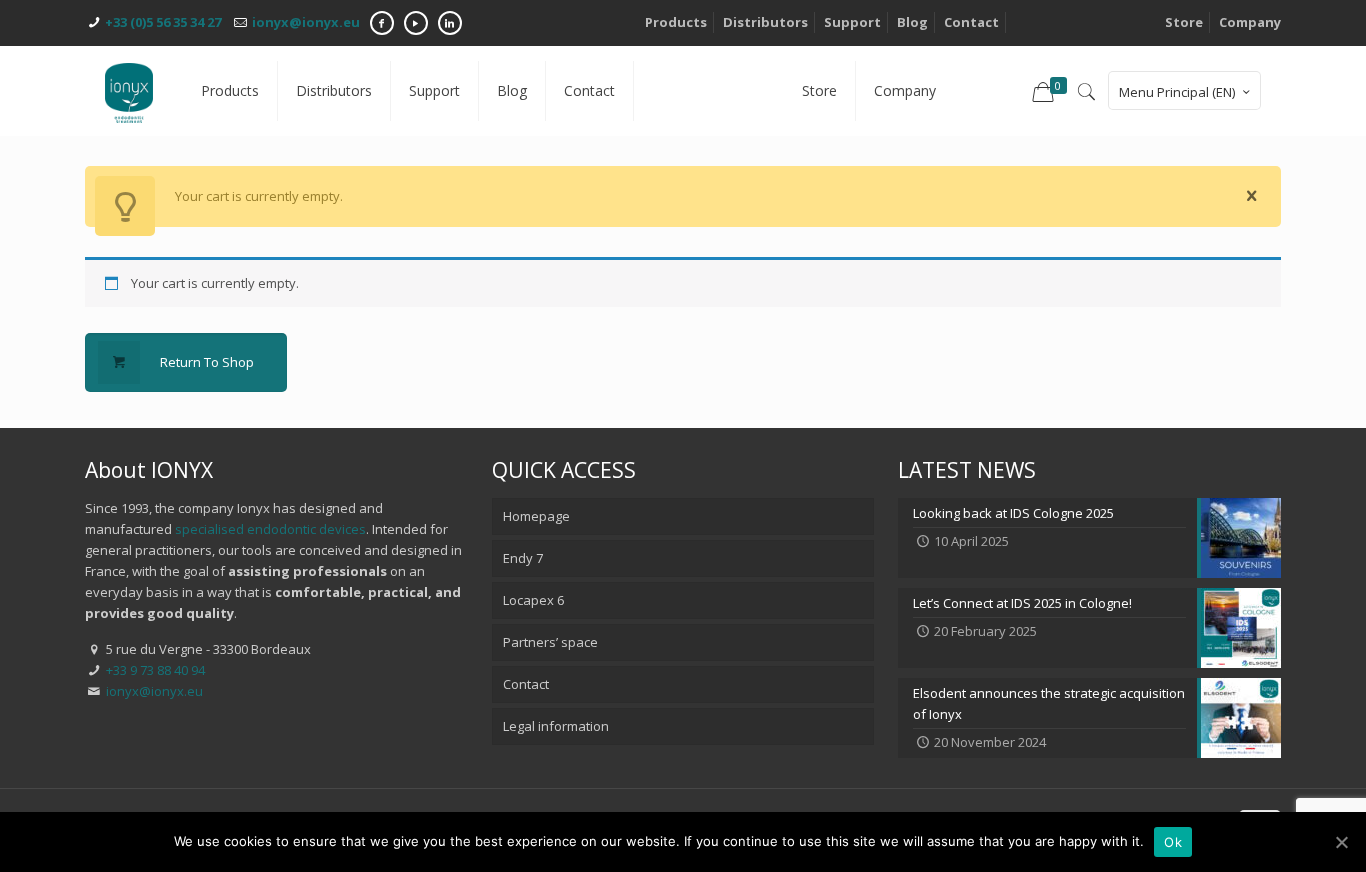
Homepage (536, 516)
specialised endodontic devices (270, 529)
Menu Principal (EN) (1177, 92)
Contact (971, 22)
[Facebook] (382, 23)
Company (1250, 22)
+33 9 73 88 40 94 (155, 670)
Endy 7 (523, 558)
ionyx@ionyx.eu (306, 22)
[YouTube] (416, 23)
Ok (1173, 842)
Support (852, 22)
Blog (912, 22)
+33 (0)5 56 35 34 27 (163, 22)
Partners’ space (550, 642)
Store (1184, 22)
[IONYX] (129, 91)
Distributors (765, 22)
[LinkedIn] (450, 23)
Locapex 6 (533, 600)
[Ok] (1341, 842)
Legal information (556, 726)
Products (676, 22)
